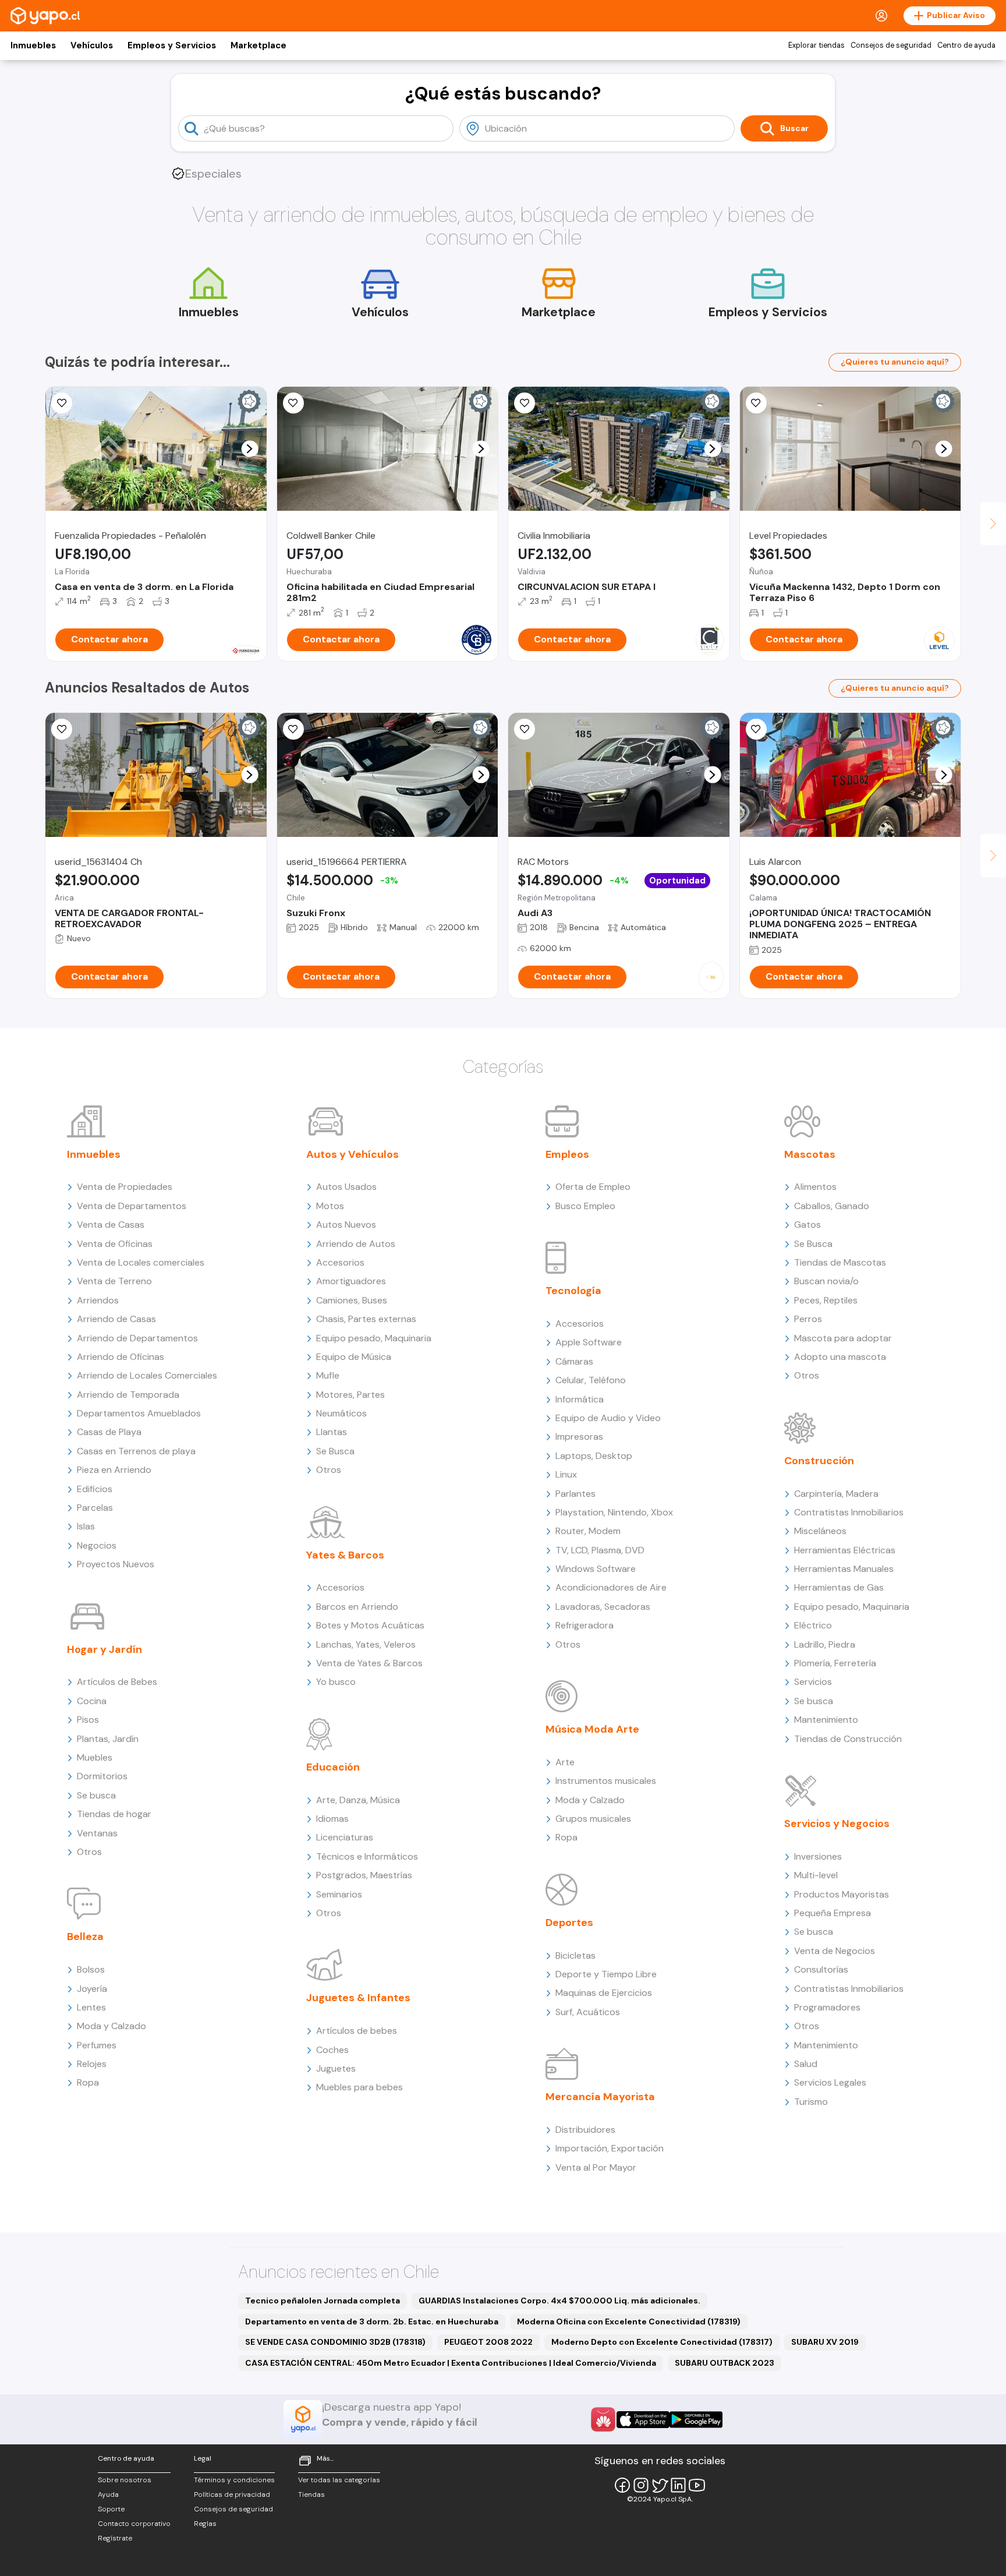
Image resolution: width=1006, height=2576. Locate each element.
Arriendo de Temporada (128, 1395)
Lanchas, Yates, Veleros (366, 1644)
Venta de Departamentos (132, 1206)
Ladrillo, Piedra (825, 1644)
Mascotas (810, 1154)
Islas (86, 1526)
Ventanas (97, 1833)
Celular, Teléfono (591, 1380)
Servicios (813, 1682)
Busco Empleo (585, 1206)
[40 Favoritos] (756, 403)
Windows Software (596, 1569)
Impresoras (579, 1437)
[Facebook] (622, 2485)
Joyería (92, 1989)
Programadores (827, 2007)
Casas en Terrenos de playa (136, 1451)
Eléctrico (813, 1625)
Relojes (92, 2064)
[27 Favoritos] (525, 403)
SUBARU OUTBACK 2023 (725, 2363)
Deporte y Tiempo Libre (606, 1974)
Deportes (569, 1923)
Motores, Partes (350, 1395)
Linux (566, 1474)
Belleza (85, 1937)
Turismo (811, 2102)
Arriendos (98, 1300)
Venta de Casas (111, 1225)
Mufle (328, 1375)
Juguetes (336, 2068)
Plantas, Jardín (108, 1739)
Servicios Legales (830, 2082)
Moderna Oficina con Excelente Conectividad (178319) (629, 2321)
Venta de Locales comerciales (141, 1262)
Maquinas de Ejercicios (604, 1993)
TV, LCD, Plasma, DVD (600, 1550)
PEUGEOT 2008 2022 (488, 2342)
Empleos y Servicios (172, 45)
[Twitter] (660, 2485)
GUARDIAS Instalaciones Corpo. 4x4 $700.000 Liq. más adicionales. (559, 2301)
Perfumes (97, 2045)
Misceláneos (820, 1531)
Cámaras (574, 1361)
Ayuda (108, 2494)
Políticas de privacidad (232, 2494)
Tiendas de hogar (114, 1814)
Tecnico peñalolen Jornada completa (323, 2301)
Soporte (111, 2509)
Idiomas (332, 1819)
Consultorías (821, 1969)
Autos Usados (346, 1187)
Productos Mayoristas (842, 1894)
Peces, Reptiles (826, 1300)
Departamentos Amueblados (139, 1413)
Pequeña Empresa (833, 1913)
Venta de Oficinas (115, 1244)
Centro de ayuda (966, 45)
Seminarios (339, 1894)
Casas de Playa (109, 1432)
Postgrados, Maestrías (364, 1875)
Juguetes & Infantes (358, 1998)
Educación (333, 1767)
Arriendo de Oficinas (121, 1357)
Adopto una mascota (840, 1357)
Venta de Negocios (835, 1951)
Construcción (819, 1461)
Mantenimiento (826, 1720)
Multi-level (816, 1875)
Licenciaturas (345, 1837)
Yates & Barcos (345, 1555)
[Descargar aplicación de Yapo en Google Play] (696, 2420)
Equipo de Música (354, 1357)
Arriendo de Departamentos (137, 1338)
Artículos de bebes (357, 2031)
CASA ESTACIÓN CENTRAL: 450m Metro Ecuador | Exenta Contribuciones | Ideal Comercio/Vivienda (451, 2363)
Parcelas (95, 1508)
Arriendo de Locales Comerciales (147, 1375)
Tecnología (573, 1291)
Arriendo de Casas (116, 1319)
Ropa (88, 2082)
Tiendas (311, 2494)
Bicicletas (575, 1955)
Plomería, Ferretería (835, 1663)
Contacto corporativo (134, 2524)
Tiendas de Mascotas (840, 1262)
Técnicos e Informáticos (367, 1856)
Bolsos (91, 1969)
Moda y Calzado (111, 2026)
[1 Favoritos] (62, 403)
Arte (565, 1762)
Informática (580, 1399)
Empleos (567, 1154)
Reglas (205, 2524)
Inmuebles (33, 45)
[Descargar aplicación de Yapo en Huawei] (603, 2419)
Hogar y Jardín (105, 1649)
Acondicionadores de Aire (611, 1587)
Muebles (95, 1757)
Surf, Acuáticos (588, 2012)
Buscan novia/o (826, 1281)
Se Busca (335, 1451)
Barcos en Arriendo (357, 1607)
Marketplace (258, 45)
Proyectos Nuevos (116, 1564)
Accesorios (340, 1262)
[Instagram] (641, 2485)
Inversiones (818, 1856)
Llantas (332, 1432)
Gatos (807, 1225)
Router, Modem (588, 1531)
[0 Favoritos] (293, 403)
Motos (330, 1206)
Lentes (91, 2007)
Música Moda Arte (592, 1729)
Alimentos (815, 1187)
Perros (808, 1319)
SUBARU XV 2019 (825, 2342)
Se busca (96, 1795)
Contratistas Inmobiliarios (849, 1512)
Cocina (92, 1701)
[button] (249, 449)
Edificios (95, 1489)
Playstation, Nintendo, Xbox (614, 1512)
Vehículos (92, 45)
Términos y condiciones (234, 2480)
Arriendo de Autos (356, 1244)
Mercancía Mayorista (600, 2097)
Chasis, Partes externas (366, 1319)
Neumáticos (341, 1413)
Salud (806, 2064)
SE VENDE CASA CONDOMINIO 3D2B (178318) (335, 2342)
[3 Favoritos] (293, 729)
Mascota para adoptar (843, 1338)
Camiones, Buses (352, 1300)
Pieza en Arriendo (114, 1470)
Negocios (97, 1545)
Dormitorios (102, 1776)
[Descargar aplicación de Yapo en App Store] (643, 2420)
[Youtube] (697, 2485)
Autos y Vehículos (353, 1154)
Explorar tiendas (817, 45)
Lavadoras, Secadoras (603, 1607)
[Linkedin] (678, 2485)
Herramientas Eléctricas (845, 1550)
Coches (332, 2050)
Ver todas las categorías (339, 2480)
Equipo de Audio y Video (608, 1418)
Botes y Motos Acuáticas (370, 1625)
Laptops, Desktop (594, 1456)
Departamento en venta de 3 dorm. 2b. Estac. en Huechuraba (372, 2321)
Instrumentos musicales (606, 1781)
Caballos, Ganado (832, 1206)
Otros (89, 1852)
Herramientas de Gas (839, 1587)
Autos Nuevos (346, 1225)
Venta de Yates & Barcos (369, 1663)
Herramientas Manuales (844, 1569)
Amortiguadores (351, 1281)
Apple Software (589, 1342)
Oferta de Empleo (593, 1187)
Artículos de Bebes (117, 1682)
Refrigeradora (585, 1625)
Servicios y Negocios (837, 1824)
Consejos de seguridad (891, 45)
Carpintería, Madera (836, 1494)
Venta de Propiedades (125, 1187)
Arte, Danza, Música (358, 1800)
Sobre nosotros (125, 2480)
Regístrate (115, 2538)
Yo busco (336, 1682)
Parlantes (575, 1494)
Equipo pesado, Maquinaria (374, 1338)
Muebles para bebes (359, 2087)
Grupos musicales (593, 1819)
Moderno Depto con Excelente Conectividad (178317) (662, 2342)
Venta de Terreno (114, 1281)
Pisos (88, 1720)
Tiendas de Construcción (848, 1739)
